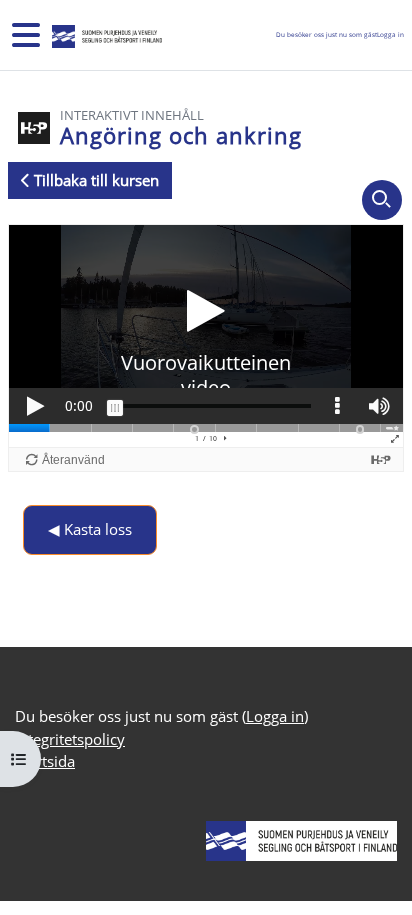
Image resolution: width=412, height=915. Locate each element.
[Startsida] (105, 35)
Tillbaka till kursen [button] (94, 180)
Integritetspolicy (70, 739)
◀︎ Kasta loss (90, 529)
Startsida (45, 761)
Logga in (390, 34)
